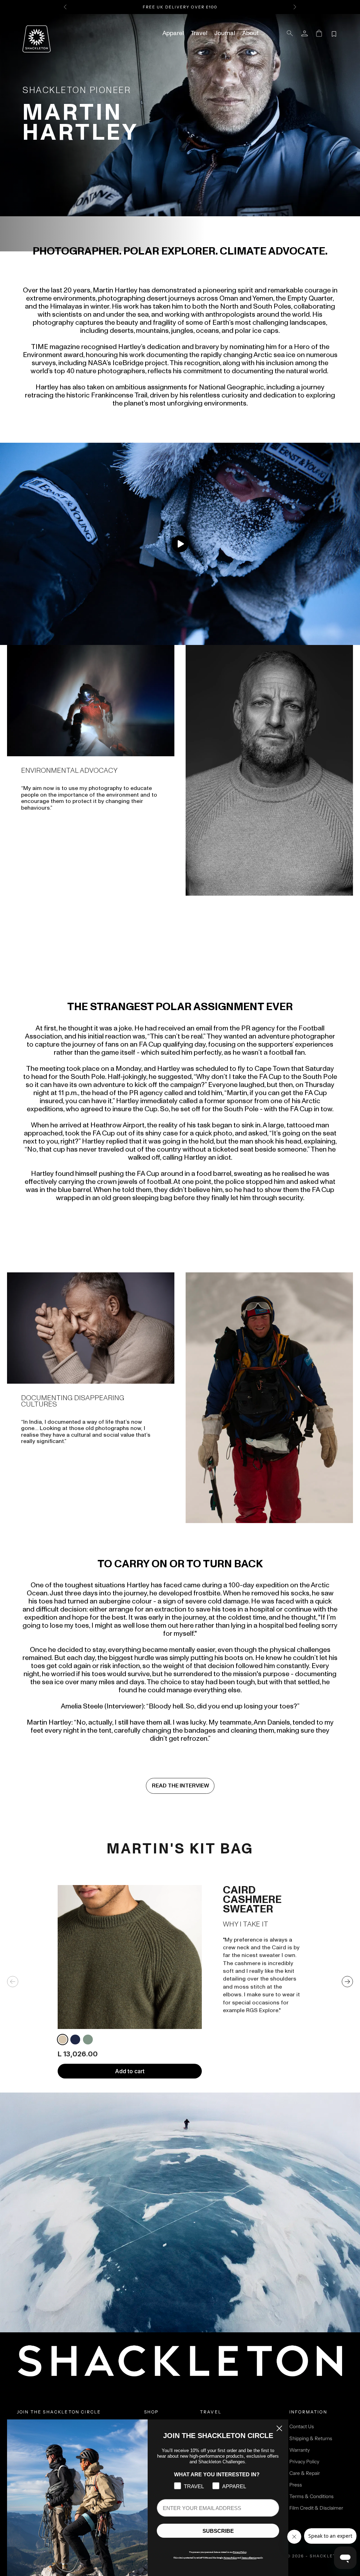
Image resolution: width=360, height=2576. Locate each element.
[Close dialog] (279, 2428)
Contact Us (302, 2426)
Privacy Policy (304, 2462)
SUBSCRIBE (218, 2531)
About (250, 33)
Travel (199, 33)
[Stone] (63, 2040)
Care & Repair (305, 2473)
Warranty (300, 2450)
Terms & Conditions (311, 2496)
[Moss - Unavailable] (88, 2040)
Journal (225, 33)
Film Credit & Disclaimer (316, 2508)
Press (296, 2485)
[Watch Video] (180, 544)
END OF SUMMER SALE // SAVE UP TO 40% (180, 7)
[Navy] (75, 2040)
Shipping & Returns (311, 2438)
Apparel (173, 33)
